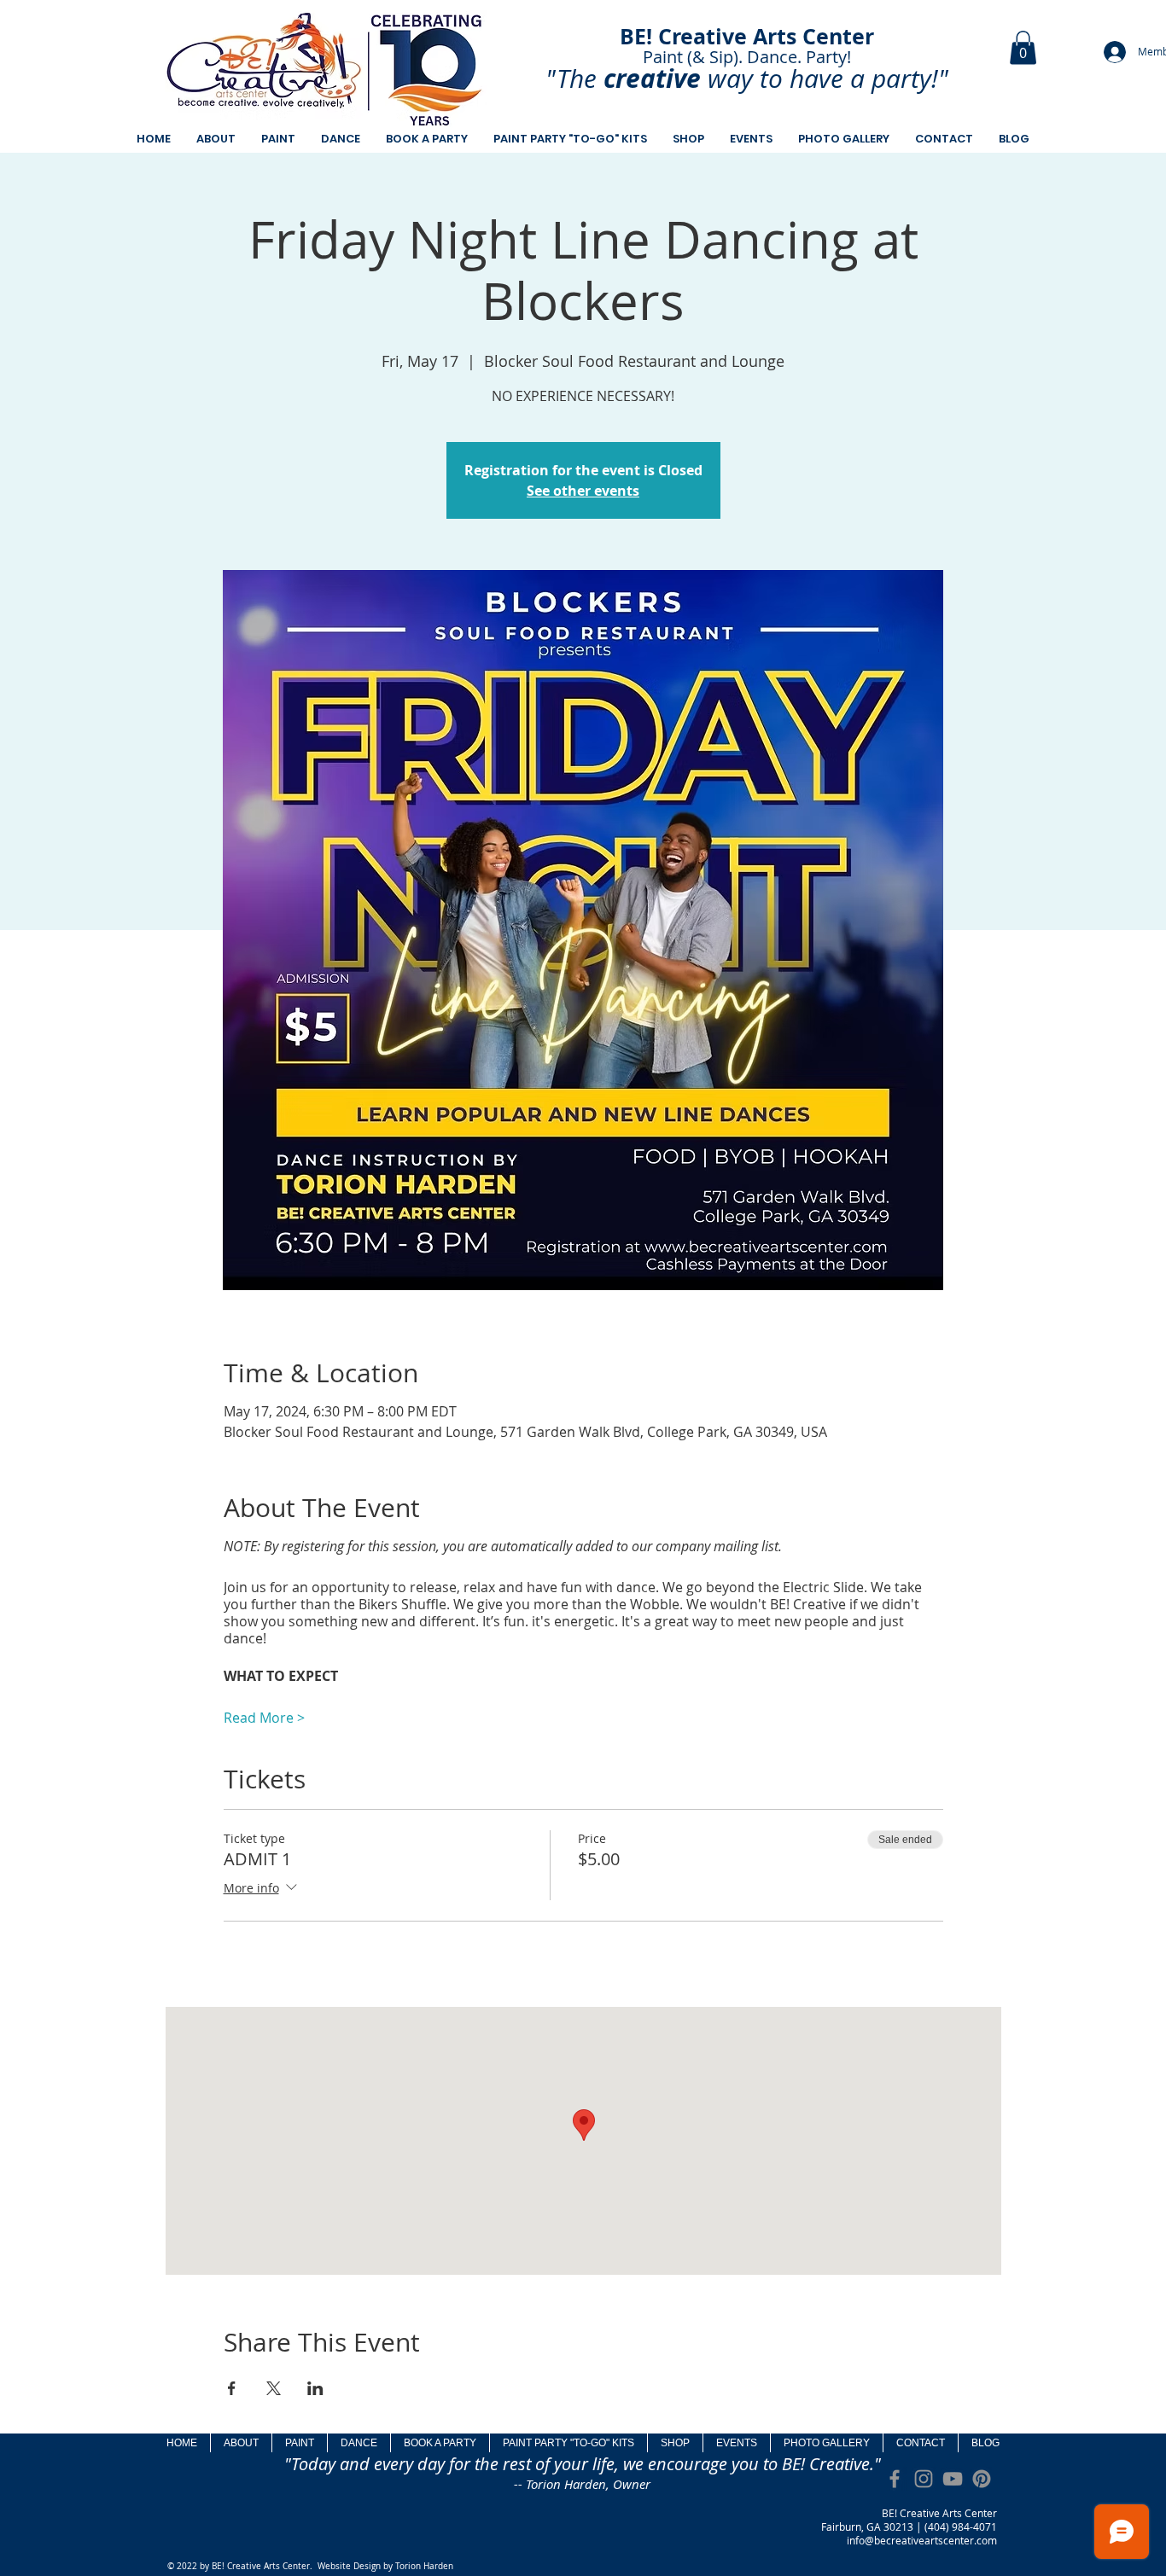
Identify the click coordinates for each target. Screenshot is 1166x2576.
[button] (1023, 47)
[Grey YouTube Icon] (953, 2479)
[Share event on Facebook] (232, 2388)
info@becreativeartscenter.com (922, 2540)
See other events (583, 491)
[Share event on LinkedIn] (315, 2388)
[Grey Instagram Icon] (924, 2479)
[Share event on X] (274, 2388)
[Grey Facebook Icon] (895, 2479)
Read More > (264, 1718)
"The (571, 79)
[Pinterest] (982, 2479)
